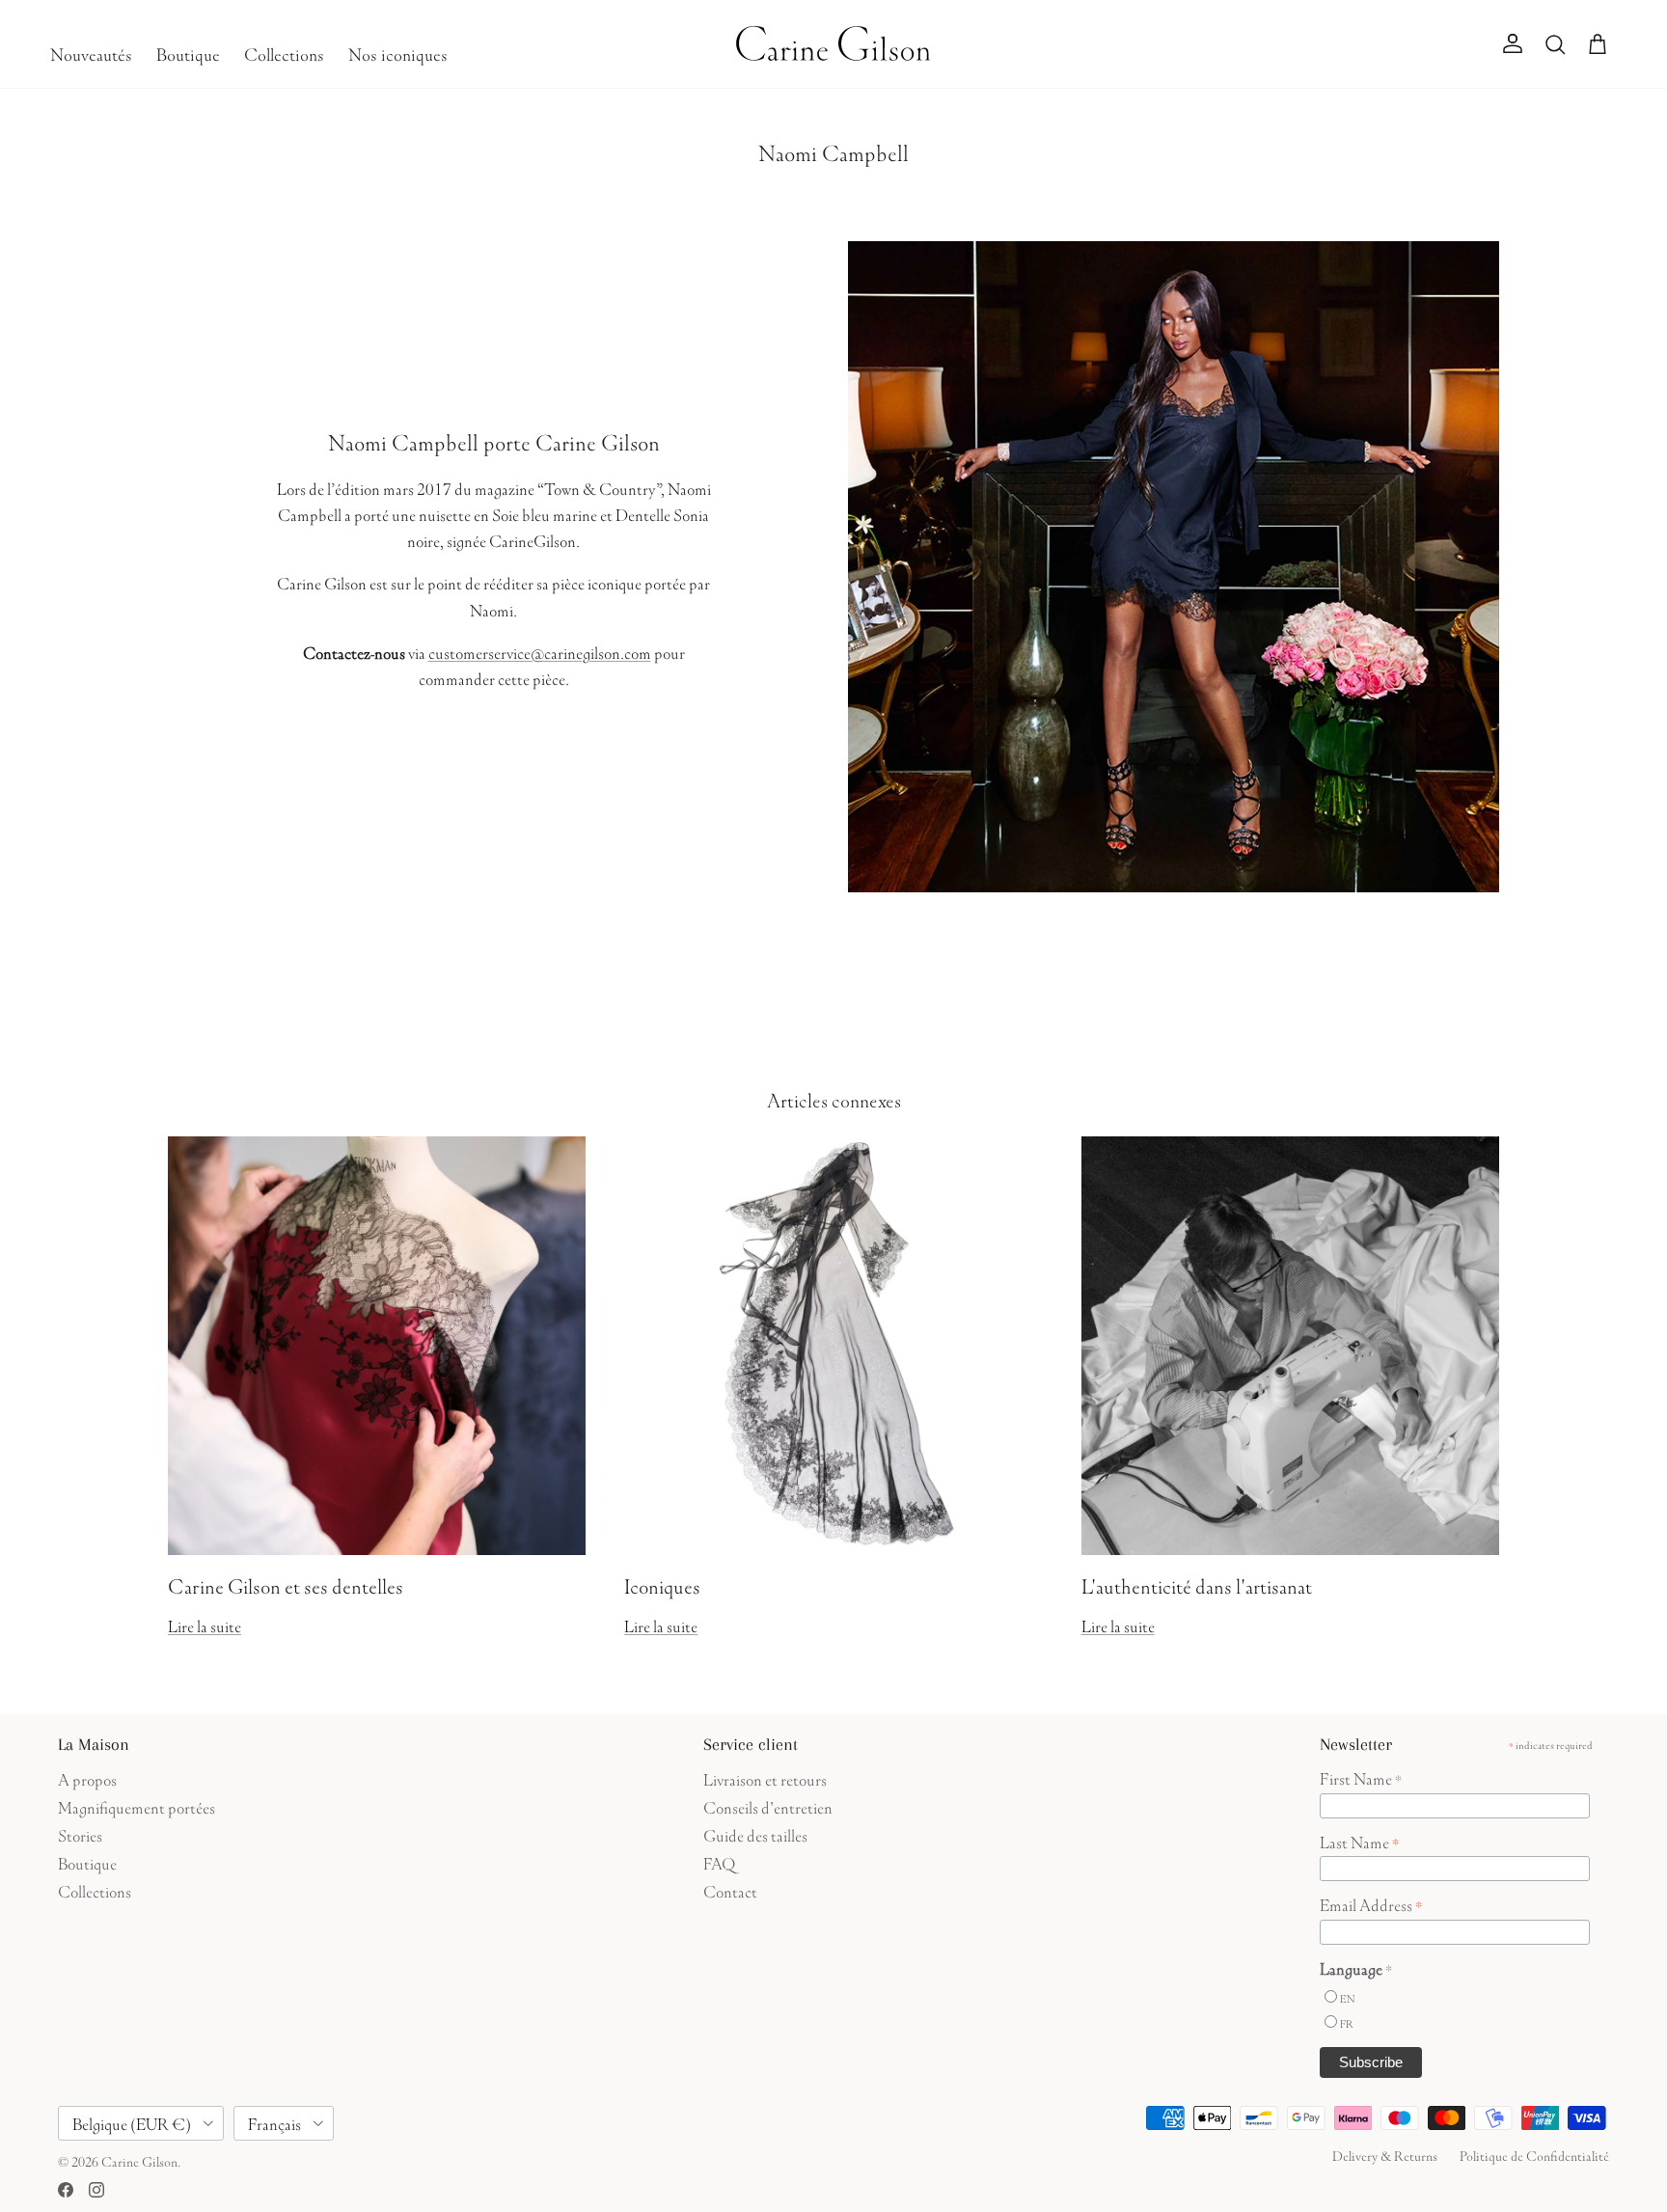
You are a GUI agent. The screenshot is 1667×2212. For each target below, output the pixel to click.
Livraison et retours (765, 1777)
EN (1347, 1997)
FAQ (719, 1861)
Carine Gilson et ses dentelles (286, 1584)
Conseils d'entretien (768, 1805)
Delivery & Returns (1385, 2154)
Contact (730, 1889)
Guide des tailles (755, 1833)
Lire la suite (205, 1624)
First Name (1361, 1777)
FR (1347, 2022)
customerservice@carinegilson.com (540, 651)
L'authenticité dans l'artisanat (1197, 1584)
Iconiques (662, 1584)
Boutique (188, 52)
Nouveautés (91, 52)
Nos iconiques (398, 52)
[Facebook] (66, 2190)
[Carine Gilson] (834, 44)
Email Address (1371, 1903)
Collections (284, 52)
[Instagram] (96, 2190)
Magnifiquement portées (137, 1805)
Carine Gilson (139, 2160)
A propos (87, 1777)
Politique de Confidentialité (1534, 2154)
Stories (80, 1833)
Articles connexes (834, 1098)
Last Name (1359, 1841)
